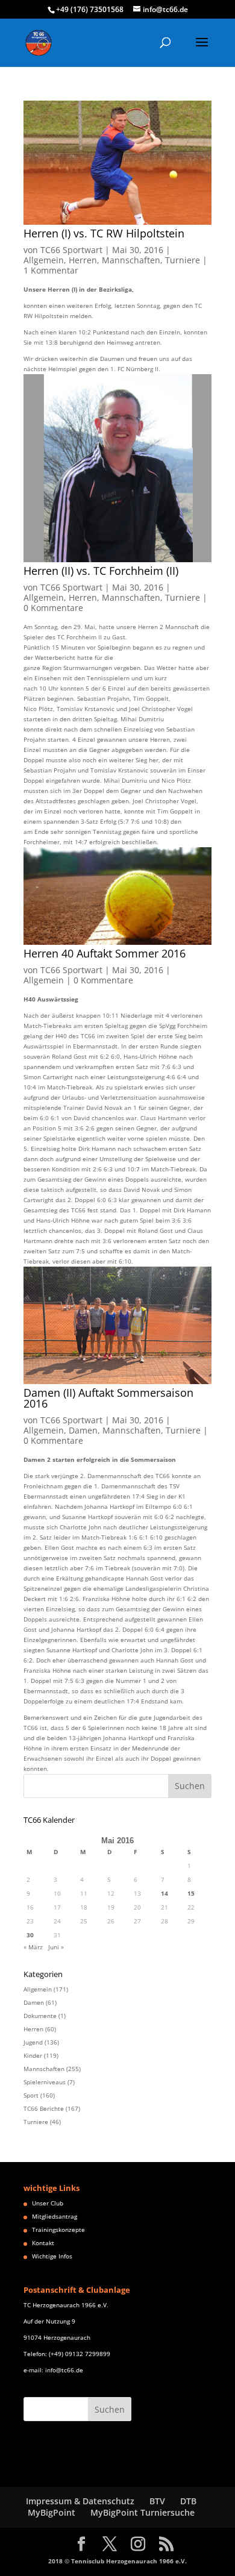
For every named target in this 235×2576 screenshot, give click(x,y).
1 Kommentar (51, 270)
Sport (31, 2095)
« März (33, 1947)
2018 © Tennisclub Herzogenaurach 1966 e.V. (117, 2561)
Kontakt (43, 2243)
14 (164, 1893)
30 (30, 1935)
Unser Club (48, 2203)
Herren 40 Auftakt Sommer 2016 (105, 953)
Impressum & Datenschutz (80, 2501)
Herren (83, 260)
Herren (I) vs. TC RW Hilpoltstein (104, 233)
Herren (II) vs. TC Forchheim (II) (101, 571)
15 (191, 1893)
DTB (188, 2501)
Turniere (183, 260)
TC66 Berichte (44, 2108)
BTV (157, 2501)
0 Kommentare (53, 608)
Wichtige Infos (52, 2256)
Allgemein (44, 260)
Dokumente (40, 2016)
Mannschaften (131, 260)
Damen (83, 1430)
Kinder (33, 2055)
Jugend (33, 2042)
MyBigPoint (52, 2512)
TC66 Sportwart (71, 250)
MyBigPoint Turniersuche (143, 2512)
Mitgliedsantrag (55, 2216)
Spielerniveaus (45, 2082)
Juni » (56, 1947)
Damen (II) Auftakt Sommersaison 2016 (108, 1398)
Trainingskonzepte (58, 2230)
